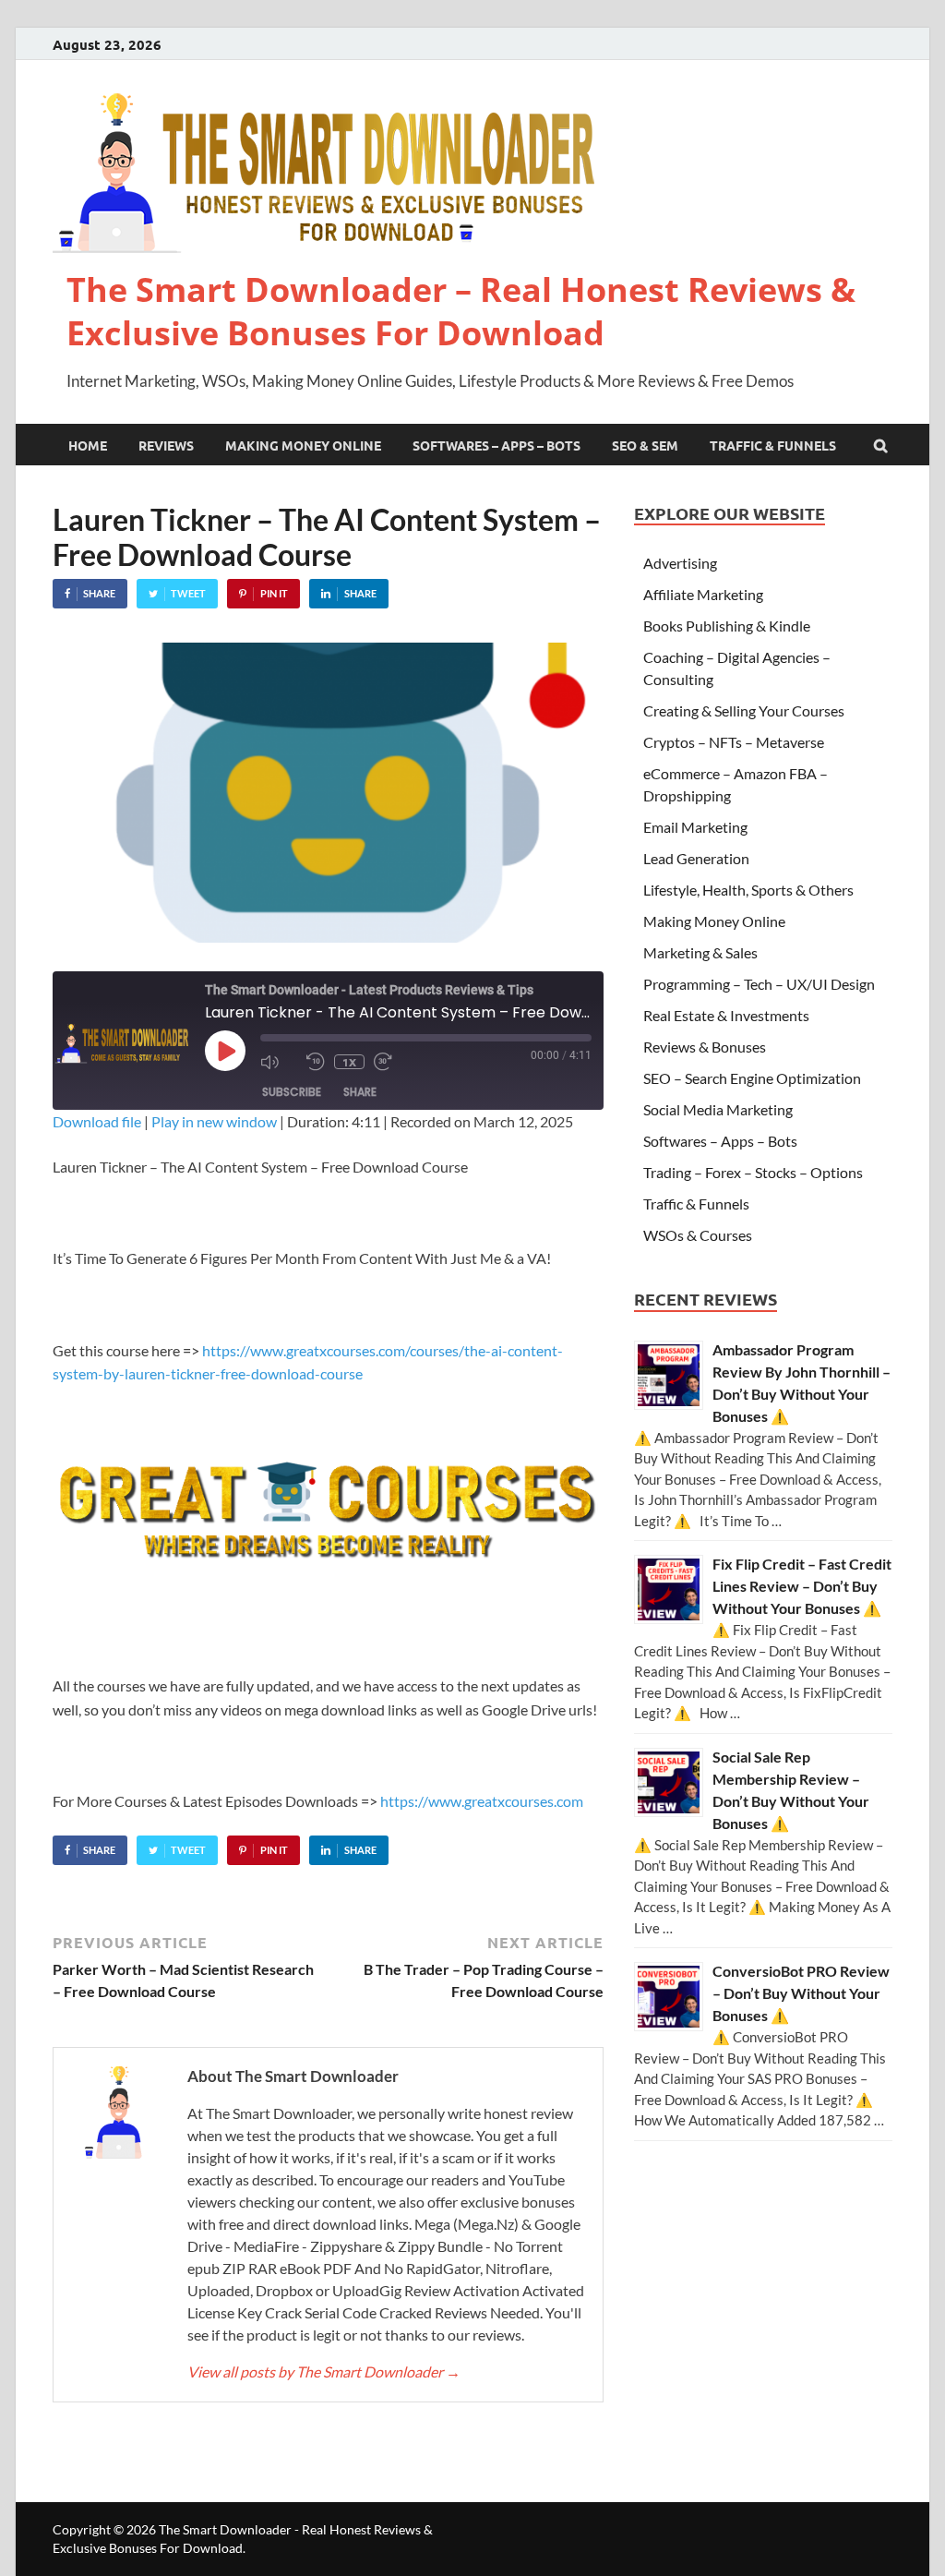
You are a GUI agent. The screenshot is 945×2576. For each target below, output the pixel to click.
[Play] (225, 1051)
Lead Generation (696, 858)
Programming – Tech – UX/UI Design (759, 984)
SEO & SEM (645, 445)
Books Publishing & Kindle (727, 626)
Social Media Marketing (718, 1109)
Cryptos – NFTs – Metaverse (734, 742)
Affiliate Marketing (703, 594)
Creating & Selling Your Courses (744, 710)
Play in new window (214, 1121)
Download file (97, 1121)
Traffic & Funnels (773, 445)
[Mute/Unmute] (279, 1062)
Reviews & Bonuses (705, 1047)
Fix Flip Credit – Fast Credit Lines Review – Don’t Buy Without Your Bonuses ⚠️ (802, 1586)
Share (360, 1092)
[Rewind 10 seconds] (316, 1062)
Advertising (680, 563)
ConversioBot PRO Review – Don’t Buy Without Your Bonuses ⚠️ (801, 1993)
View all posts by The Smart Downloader (324, 2371)
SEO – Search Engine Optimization (752, 1078)
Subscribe (292, 1092)
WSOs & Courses (698, 1235)
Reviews (166, 445)
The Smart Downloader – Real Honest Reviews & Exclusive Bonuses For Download (461, 311)
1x (349, 1062)
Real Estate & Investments (726, 1015)
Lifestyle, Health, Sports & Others (748, 890)
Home (88, 445)
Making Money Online (303, 445)
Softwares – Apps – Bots (496, 445)
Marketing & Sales (700, 952)
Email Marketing (695, 827)
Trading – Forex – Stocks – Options (753, 1172)
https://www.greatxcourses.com (482, 1801)
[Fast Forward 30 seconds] (392, 1062)
